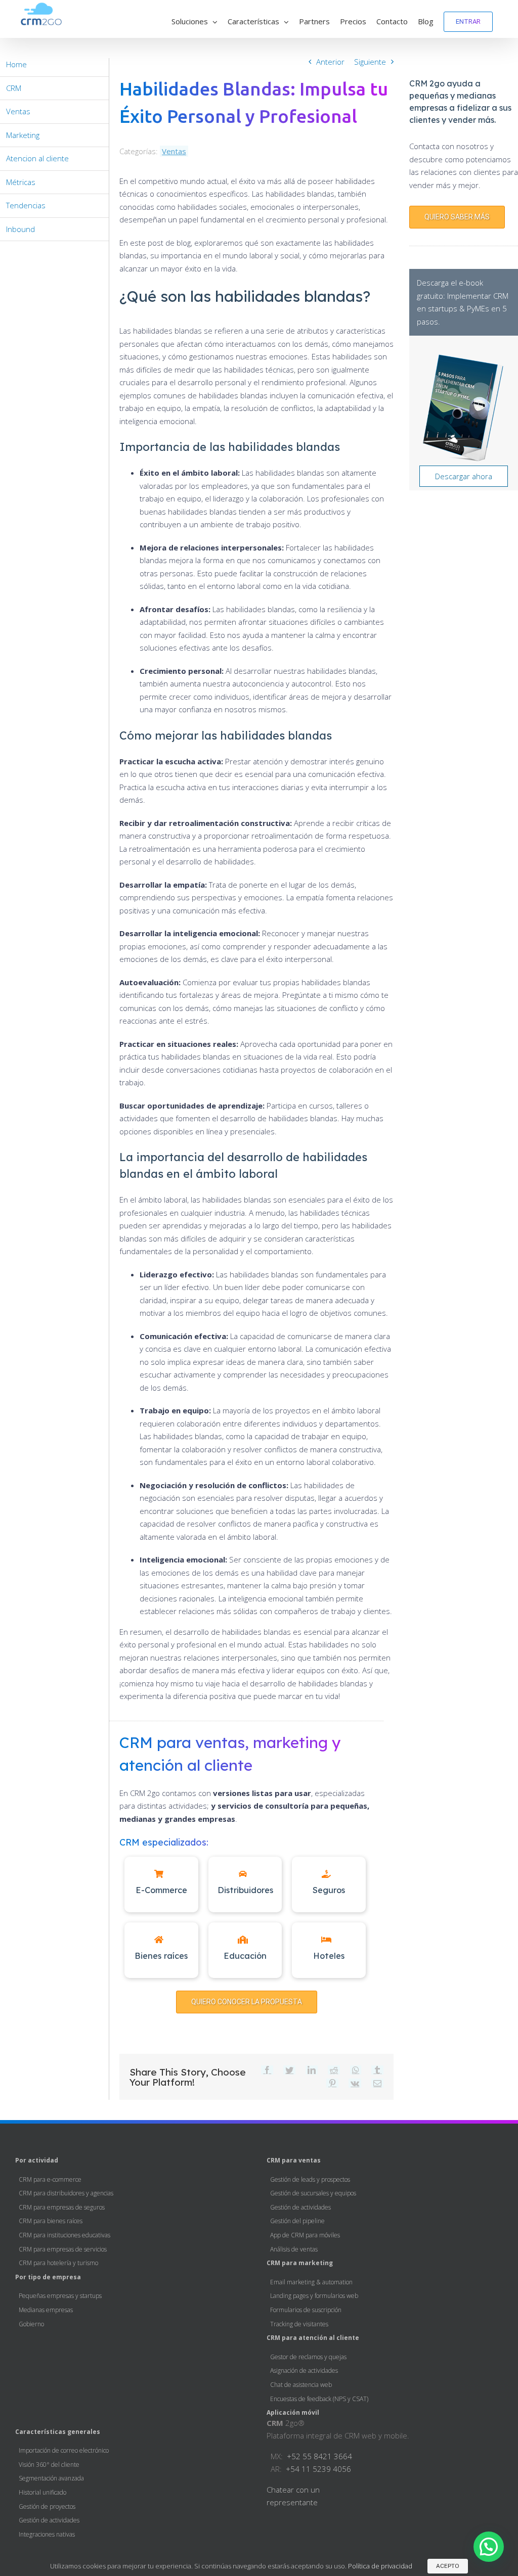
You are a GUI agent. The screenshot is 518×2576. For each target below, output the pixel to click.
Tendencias (26, 205)
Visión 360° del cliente (49, 2465)
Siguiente (370, 62)
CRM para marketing (300, 2263)
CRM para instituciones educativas (64, 2235)
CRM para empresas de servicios (63, 2249)
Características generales (58, 2432)
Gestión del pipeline (297, 2221)
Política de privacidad (380, 2566)
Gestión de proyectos (47, 2506)
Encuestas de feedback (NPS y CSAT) (319, 2399)
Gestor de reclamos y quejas (308, 2357)
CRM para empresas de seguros (62, 2207)
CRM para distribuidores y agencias (66, 2193)
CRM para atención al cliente (313, 2338)
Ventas (174, 151)
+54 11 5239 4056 (318, 2469)
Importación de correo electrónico (64, 2450)
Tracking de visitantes (299, 2324)
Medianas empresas (46, 2310)
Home (16, 64)
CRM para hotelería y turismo (58, 2263)
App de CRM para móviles (305, 2235)
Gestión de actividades (300, 2207)
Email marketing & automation (311, 2282)
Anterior (330, 62)
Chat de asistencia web (301, 2385)
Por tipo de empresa (48, 2277)
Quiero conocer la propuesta (247, 2002)
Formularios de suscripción (306, 2310)
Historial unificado (42, 2492)
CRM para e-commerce (50, 2179)
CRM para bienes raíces (51, 2221)
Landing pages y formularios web (314, 2296)
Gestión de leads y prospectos (310, 2179)
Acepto (448, 2566)
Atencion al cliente (37, 158)
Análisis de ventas (294, 2249)
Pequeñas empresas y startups (60, 2296)
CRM (14, 88)
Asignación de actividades (304, 2371)
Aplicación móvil (293, 2412)
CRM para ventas (294, 2160)
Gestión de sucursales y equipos (313, 2193)
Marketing (23, 135)
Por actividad (37, 2160)
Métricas (21, 182)
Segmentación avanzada (51, 2478)
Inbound (20, 229)
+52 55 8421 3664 (319, 2456)
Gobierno (31, 2324)
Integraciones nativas (47, 2534)
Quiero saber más (457, 217)
